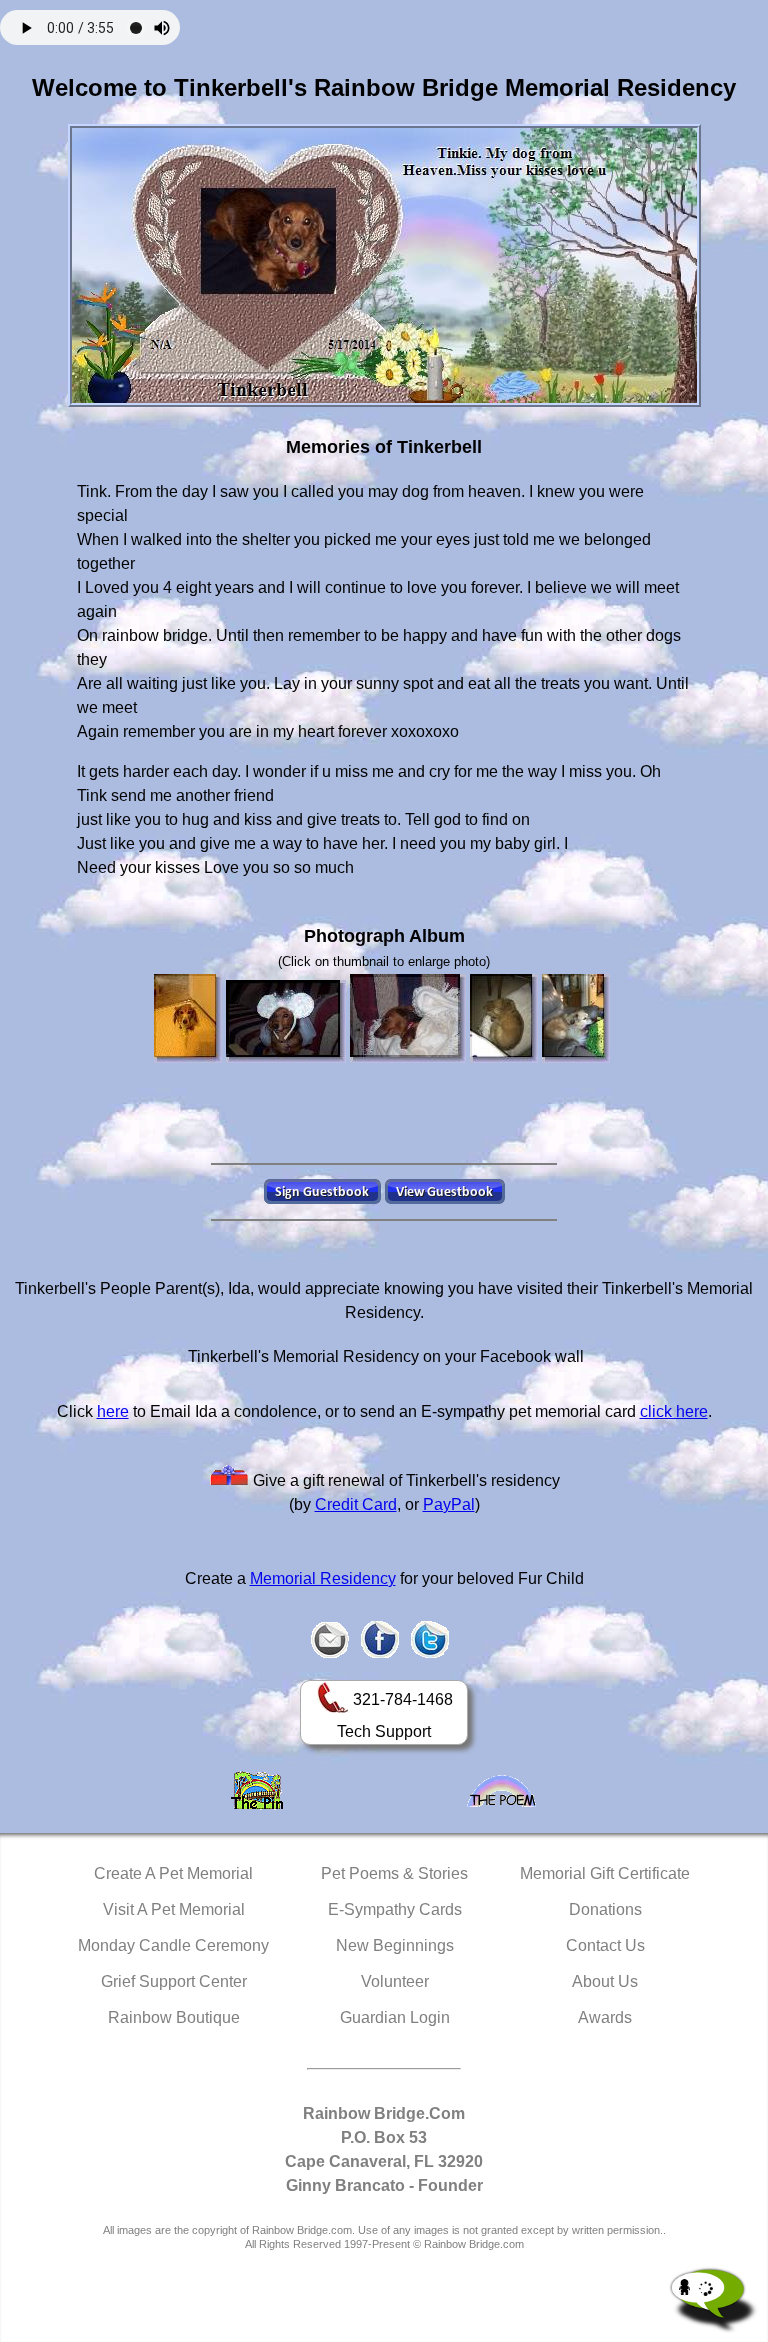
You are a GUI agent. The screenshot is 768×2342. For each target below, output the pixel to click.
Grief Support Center (174, 1981)
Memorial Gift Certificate (605, 1873)
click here (674, 1411)
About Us (605, 1981)
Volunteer (395, 1981)
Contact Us (605, 1945)
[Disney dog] (286, 1021)
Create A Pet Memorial (173, 1873)
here (113, 1411)
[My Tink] (188, 1018)
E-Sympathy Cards (395, 1909)
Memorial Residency (323, 1578)
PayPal (449, 1504)
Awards (605, 2017)
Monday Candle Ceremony (173, 1945)
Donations (605, 1909)
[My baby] (408, 1018)
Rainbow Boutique (174, 2017)
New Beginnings (395, 1945)
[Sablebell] (576, 1018)
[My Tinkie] (504, 1018)
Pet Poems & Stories (394, 1873)
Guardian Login (395, 2017)
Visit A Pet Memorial (174, 1909)
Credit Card (356, 1504)
